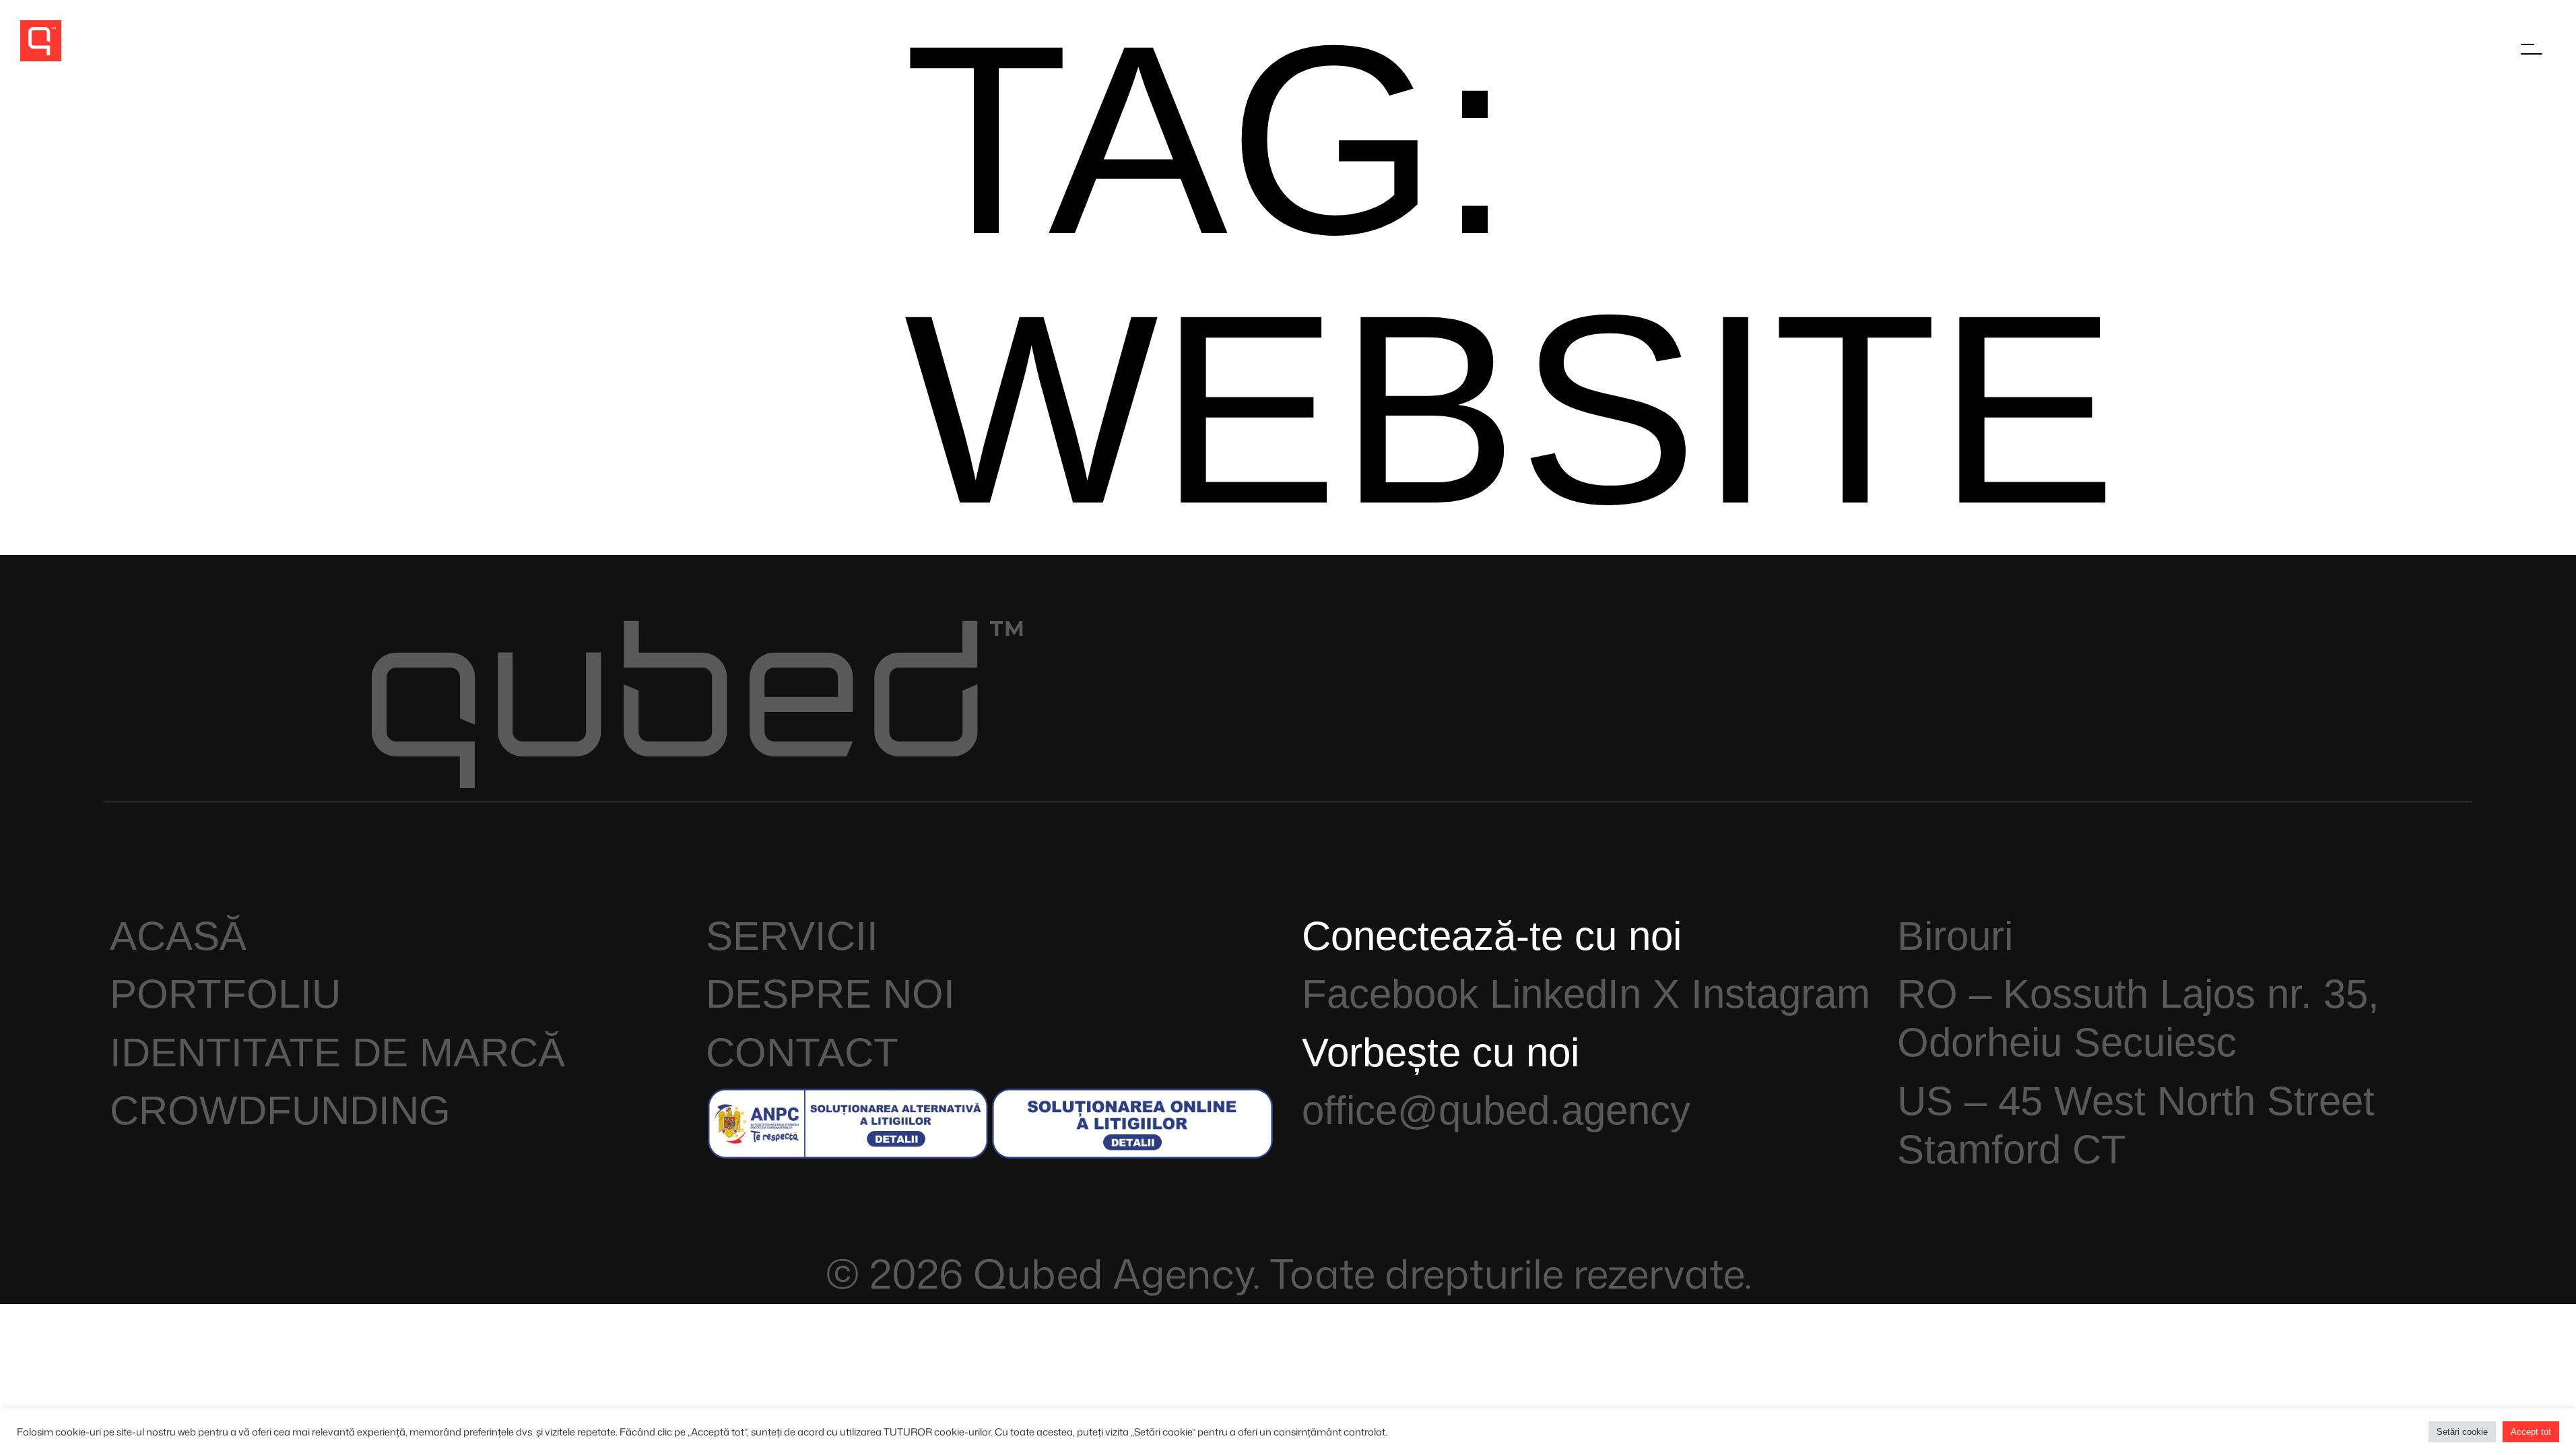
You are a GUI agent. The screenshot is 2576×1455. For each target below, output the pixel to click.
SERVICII (792, 936)
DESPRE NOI (830, 994)
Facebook (1390, 994)
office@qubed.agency (1496, 1110)
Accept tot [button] (2531, 1432)
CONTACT (802, 1053)
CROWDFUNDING (280, 1110)
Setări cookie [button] (2462, 1432)
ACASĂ (178, 936)
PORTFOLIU (225, 994)
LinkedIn (1565, 994)
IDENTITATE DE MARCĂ (337, 1053)
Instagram (1781, 994)
